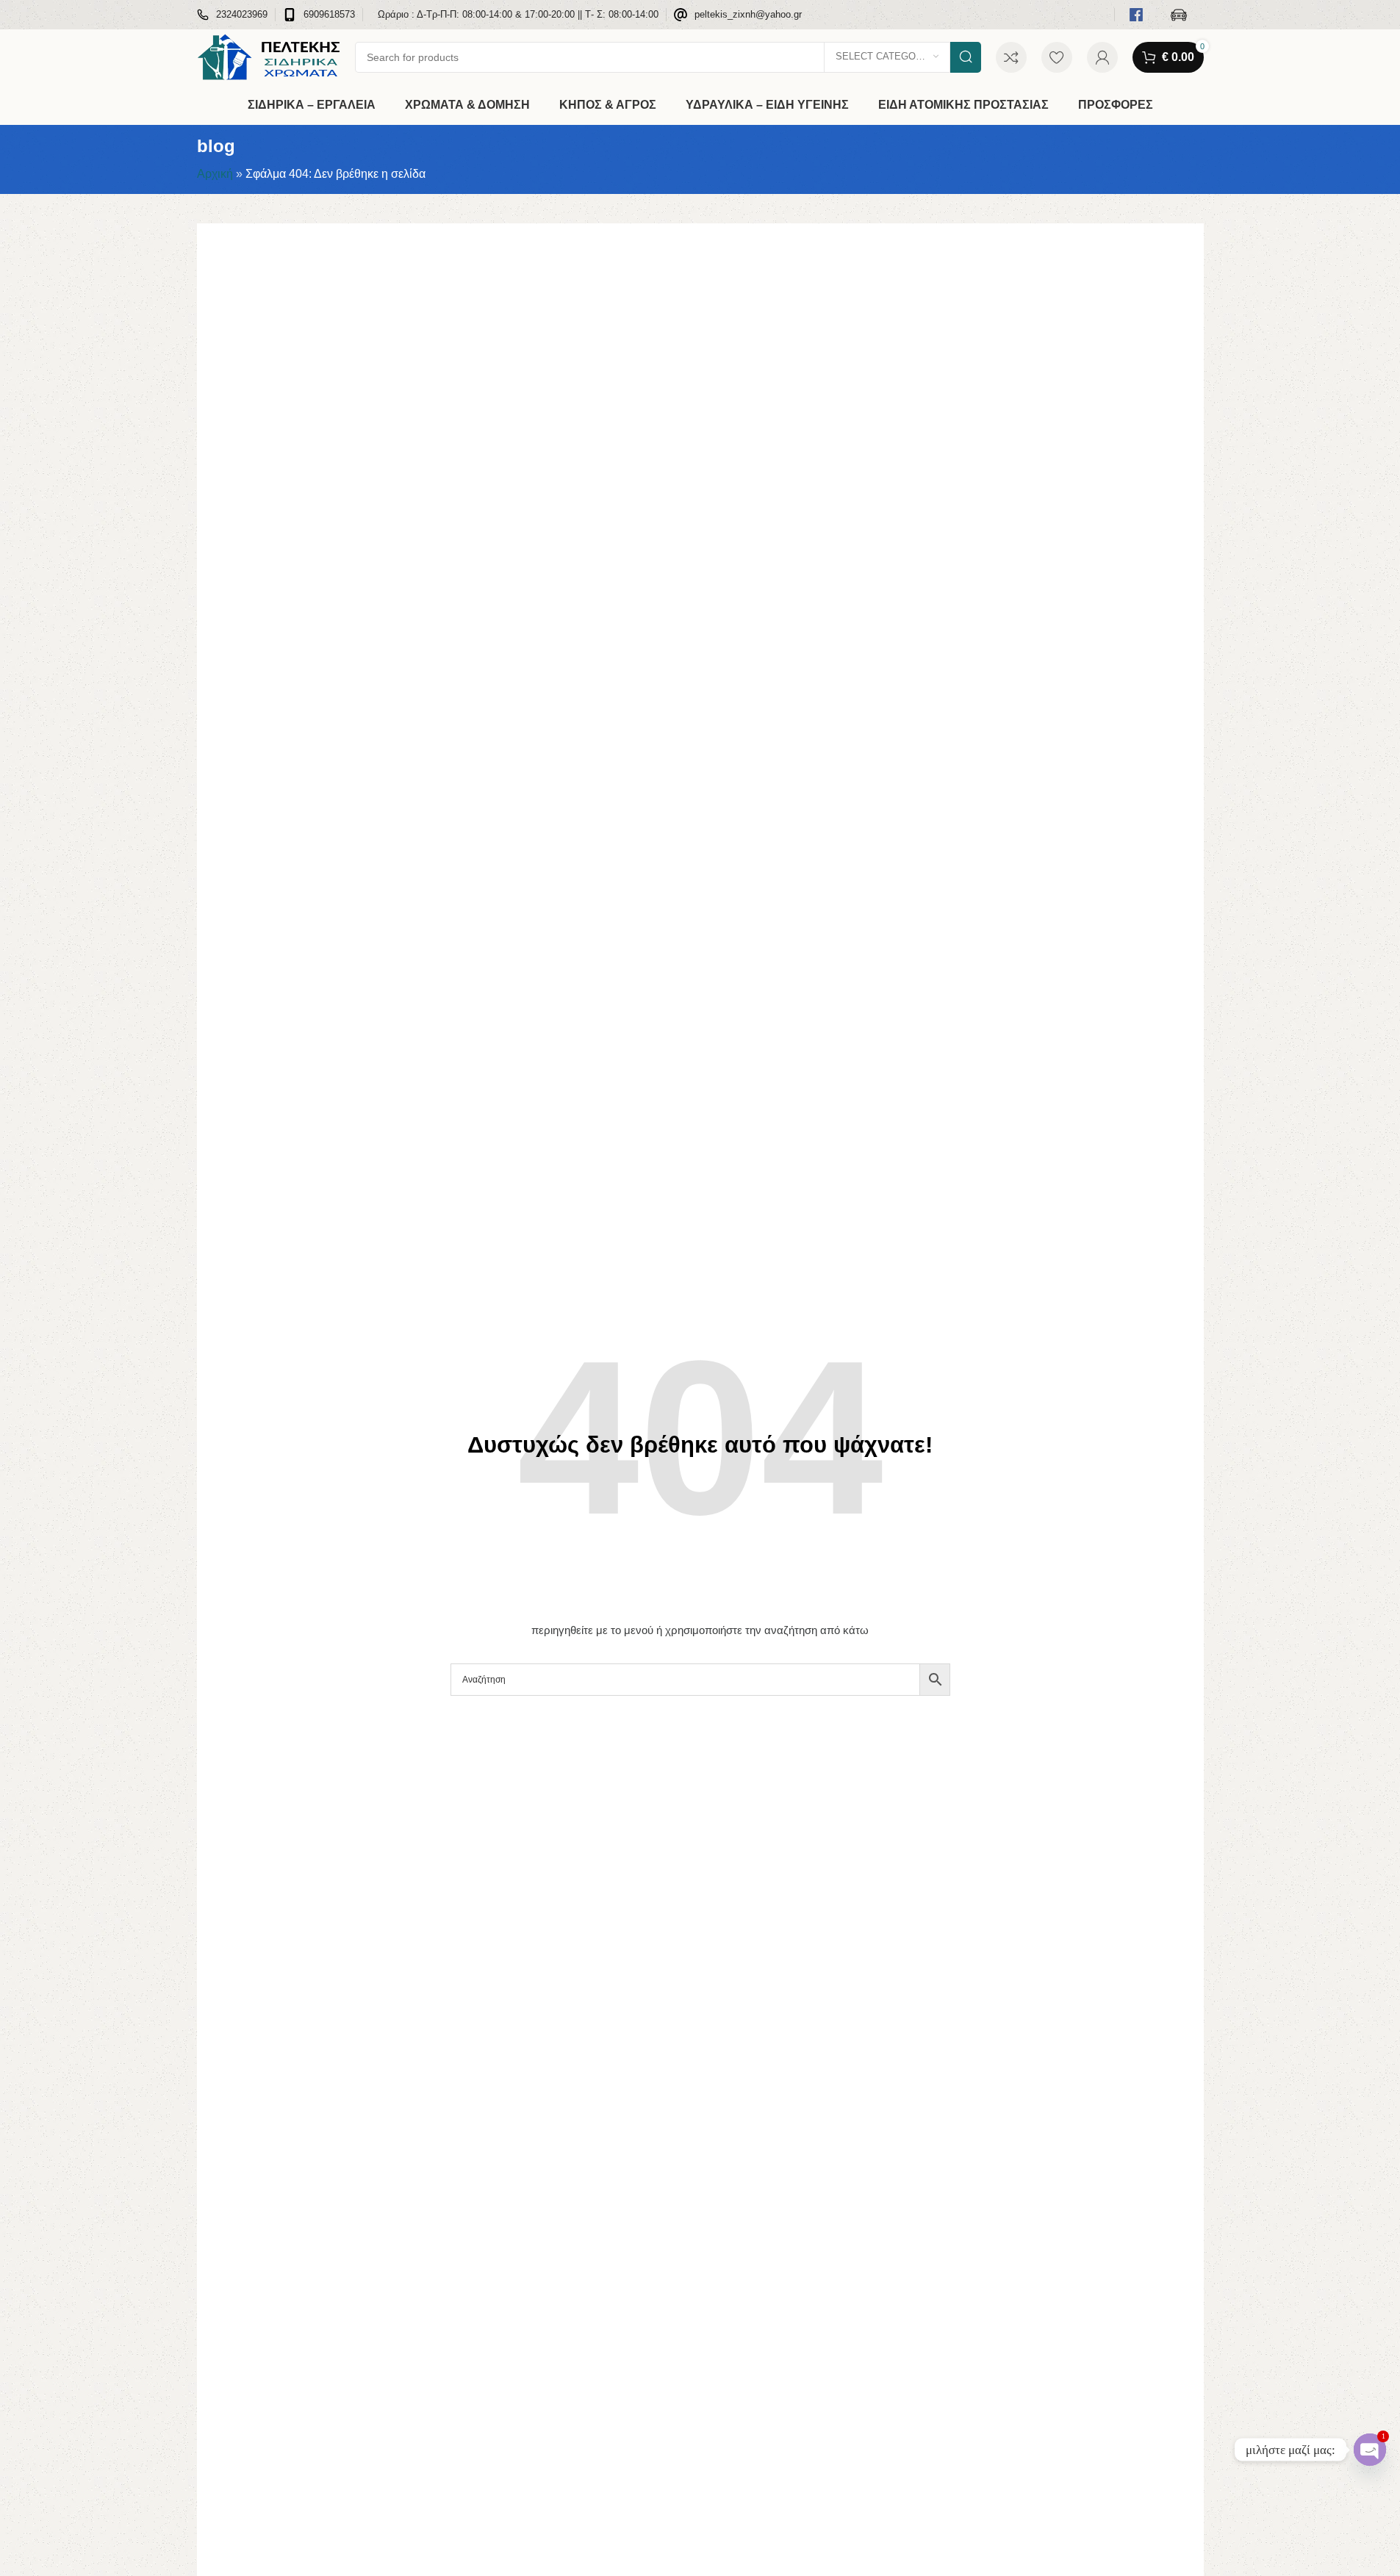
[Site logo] (269, 56)
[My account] (1102, 57)
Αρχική (215, 174)
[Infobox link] (232, 15)
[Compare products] (1011, 57)
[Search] (966, 57)
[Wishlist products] (1057, 57)
